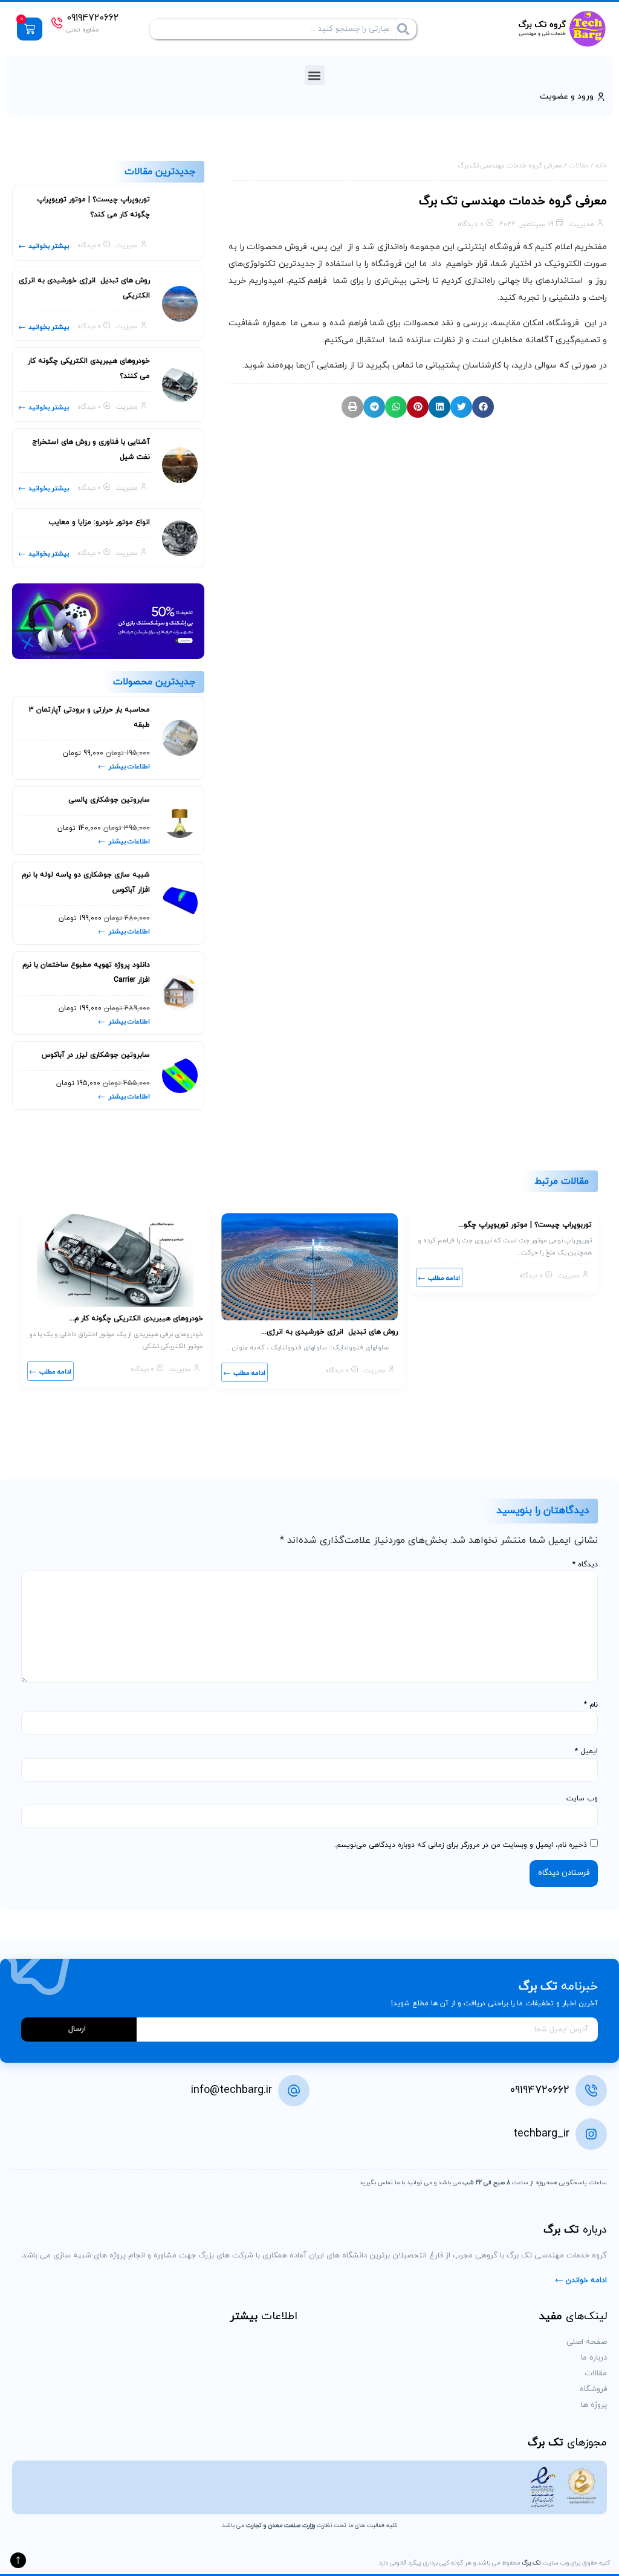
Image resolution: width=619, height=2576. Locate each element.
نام (591, 1705)
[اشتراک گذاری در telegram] (374, 407)
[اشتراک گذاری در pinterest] (418, 407)
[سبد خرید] (30, 29)
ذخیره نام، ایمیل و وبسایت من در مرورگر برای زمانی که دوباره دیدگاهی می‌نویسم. (461, 1845)
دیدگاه (585, 1565)
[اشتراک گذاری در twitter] (461, 407)
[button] (315, 75)
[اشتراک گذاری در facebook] (483, 407)
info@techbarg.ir (232, 2090)
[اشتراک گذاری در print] (352, 407)
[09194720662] (57, 23)
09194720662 (92, 18)
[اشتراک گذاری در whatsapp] (396, 407)
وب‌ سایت (582, 1799)
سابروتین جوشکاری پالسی (109, 800)
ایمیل (586, 1751)
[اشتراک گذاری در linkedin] (439, 407)
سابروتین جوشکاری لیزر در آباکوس (96, 1055)
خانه (601, 166)
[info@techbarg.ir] (294, 2091)
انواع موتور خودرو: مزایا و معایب (99, 522)
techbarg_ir (541, 2134)
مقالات (579, 166)
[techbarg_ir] (591, 2134)
